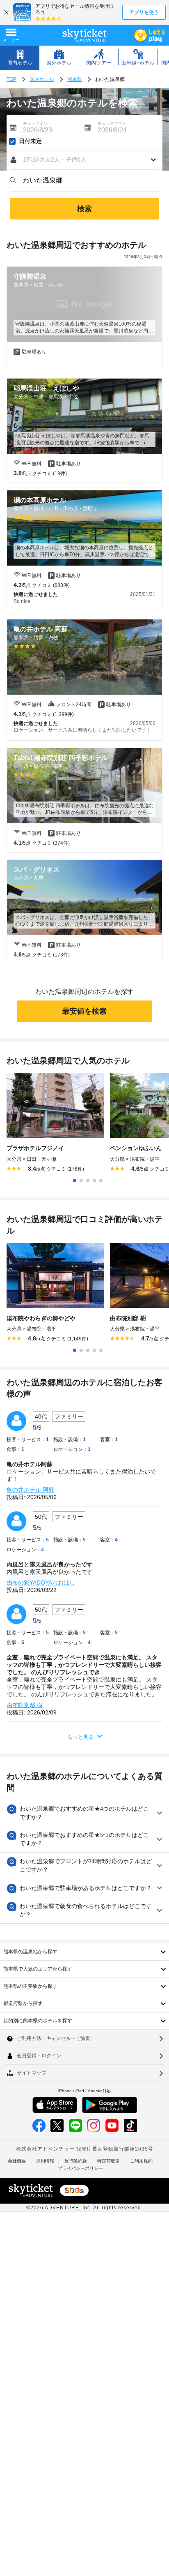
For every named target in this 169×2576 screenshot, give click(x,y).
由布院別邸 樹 (25, 1705)
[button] (84, 160)
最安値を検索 (84, 1011)
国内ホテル (42, 79)
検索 (84, 209)
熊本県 (75, 79)
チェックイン (35, 124)
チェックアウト (112, 124)
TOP (11, 79)
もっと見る (81, 1737)
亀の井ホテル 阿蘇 (30, 1490)
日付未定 (30, 141)
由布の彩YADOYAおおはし (41, 1583)
